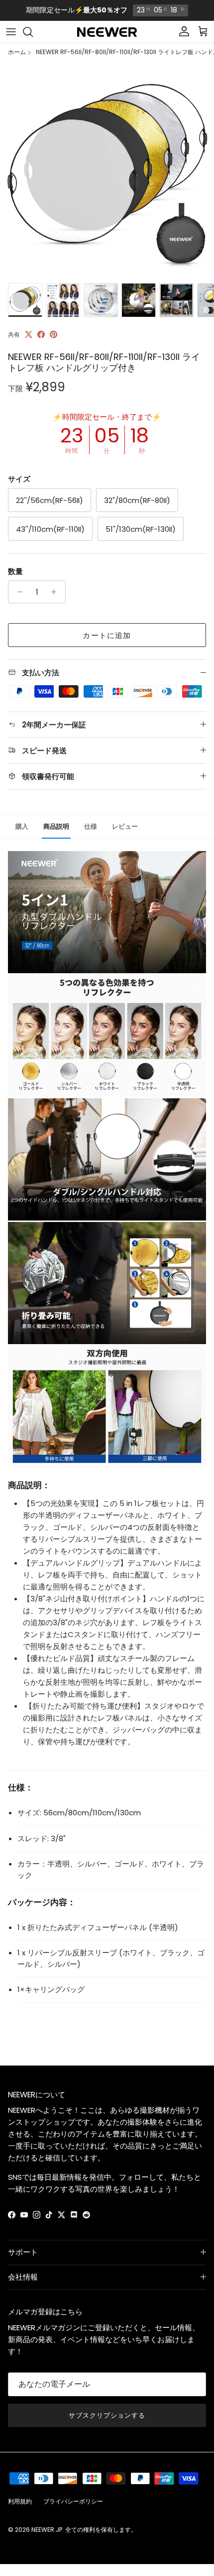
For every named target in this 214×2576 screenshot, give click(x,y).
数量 (15, 571)
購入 (22, 826)
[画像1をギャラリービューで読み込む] (107, 171)
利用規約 (20, 2501)
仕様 (91, 826)
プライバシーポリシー (73, 2501)
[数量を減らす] (17, 592)
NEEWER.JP (47, 2530)
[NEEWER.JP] (107, 32)
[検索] (33, 32)
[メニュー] (11, 32)
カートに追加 (107, 635)
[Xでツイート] (29, 334)
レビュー (125, 826)
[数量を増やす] (56, 592)
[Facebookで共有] (41, 334)
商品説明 (56, 826)
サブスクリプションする (107, 2415)
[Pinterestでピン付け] (53, 334)
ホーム (17, 52)
